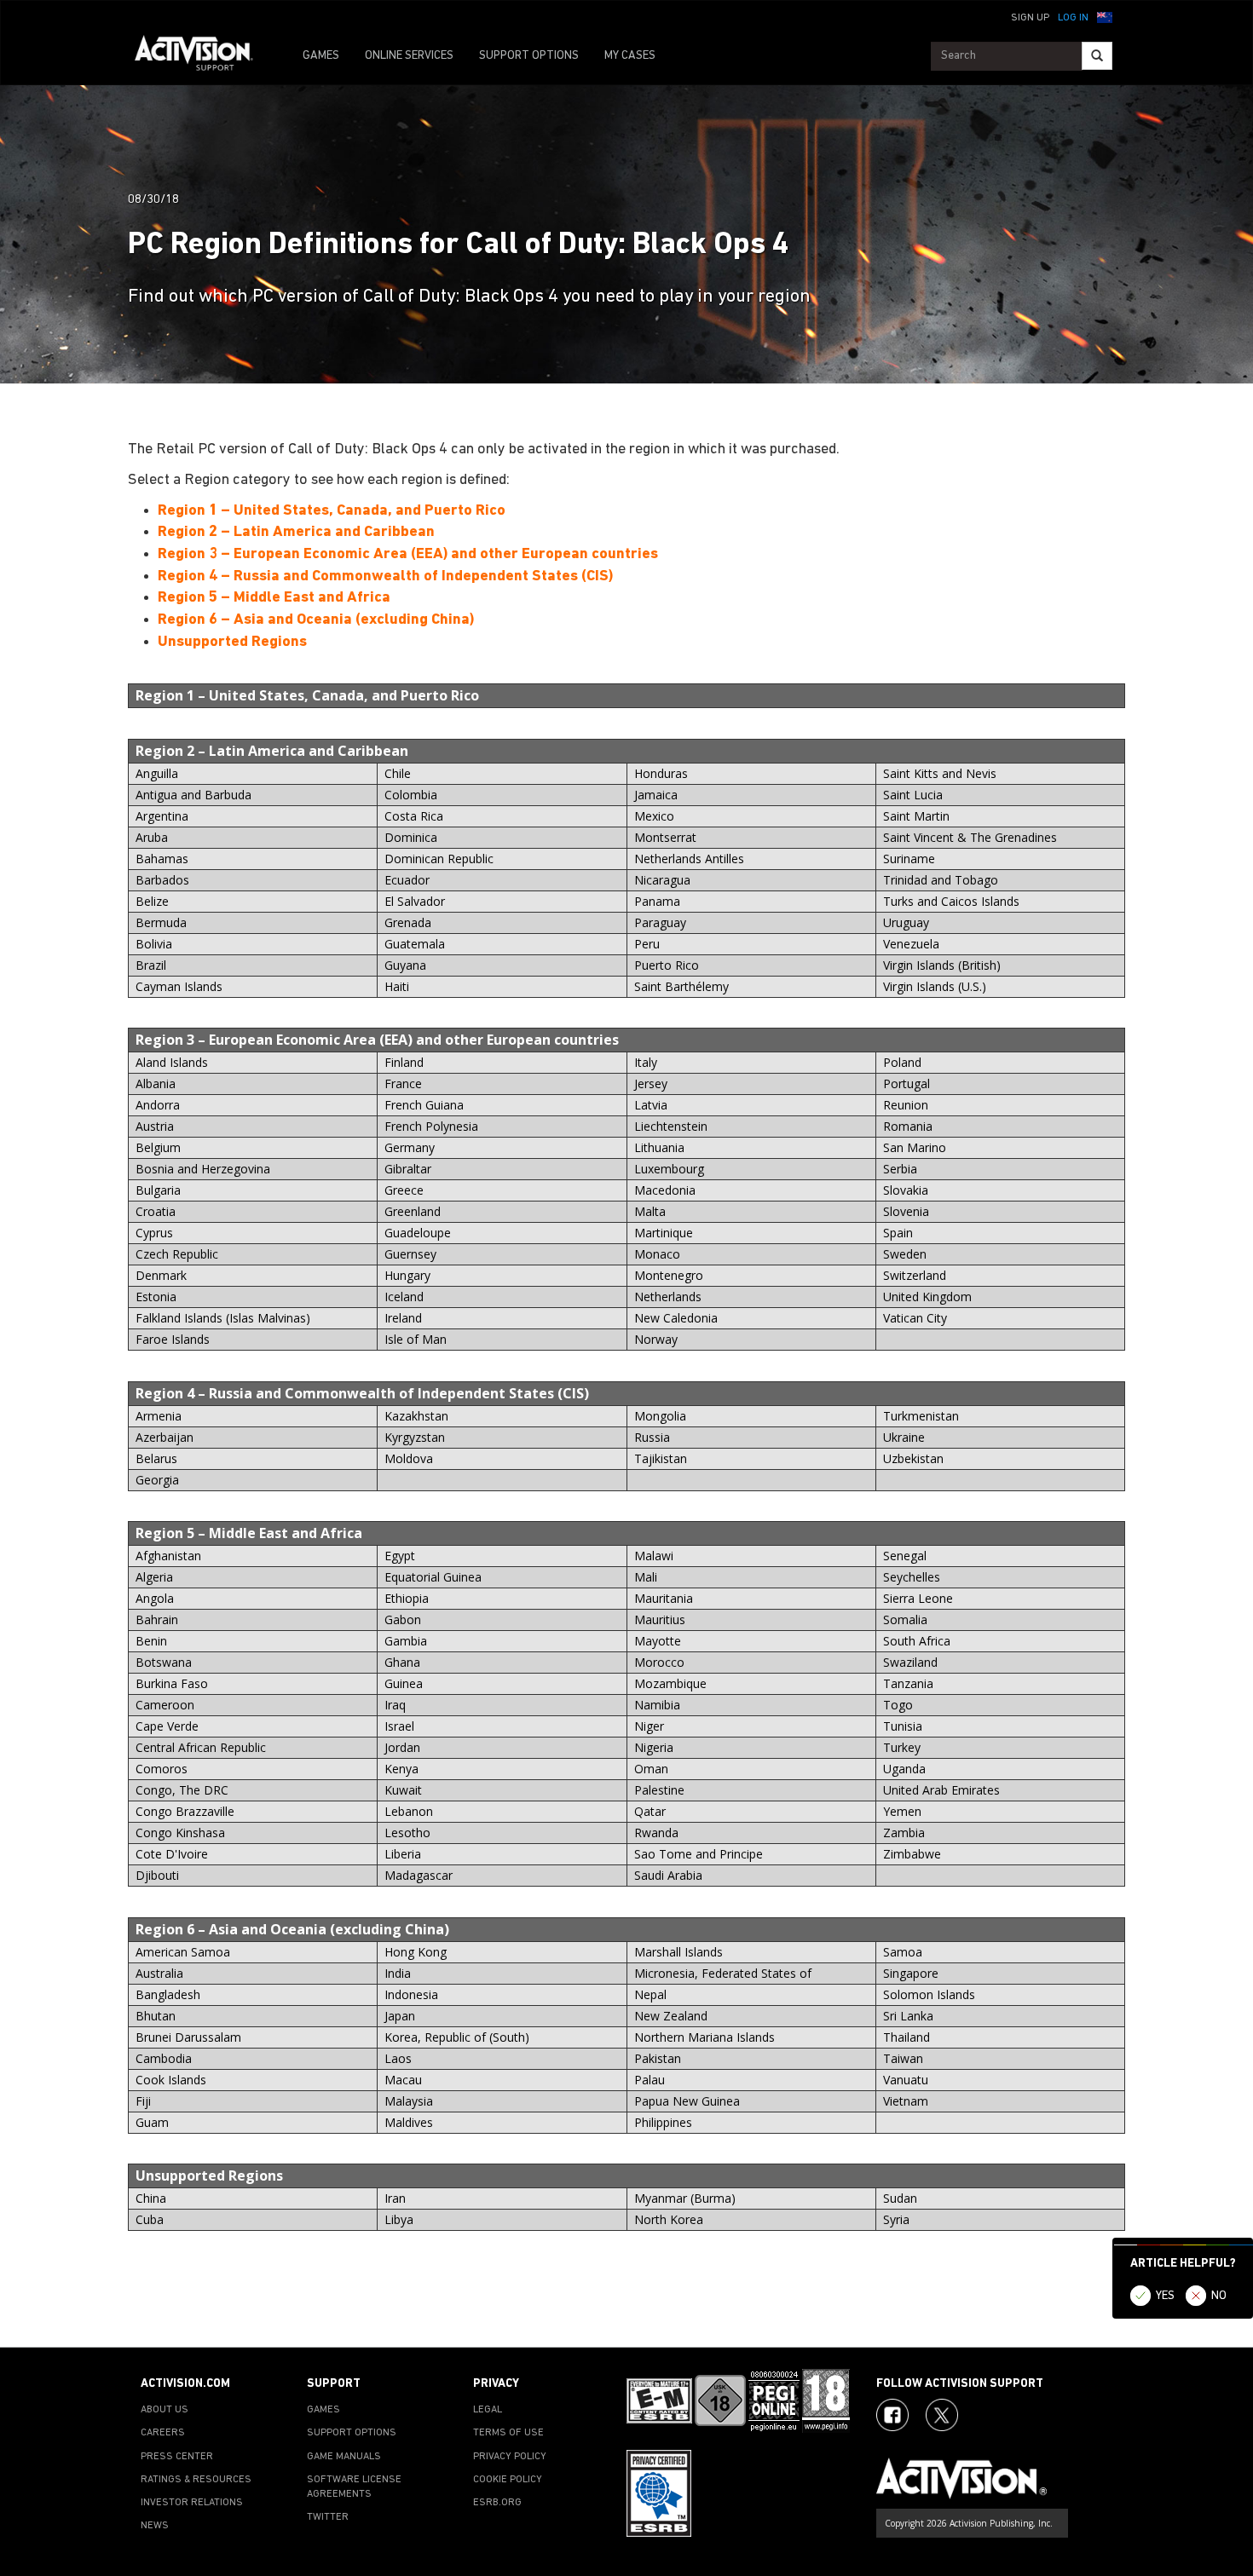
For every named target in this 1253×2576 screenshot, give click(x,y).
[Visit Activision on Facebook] (892, 2415)
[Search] (1097, 56)
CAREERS (163, 2433)
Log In (1073, 18)
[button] (1105, 16)
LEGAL (488, 2410)
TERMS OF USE (508, 2433)
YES (1165, 2296)
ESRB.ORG (497, 2503)
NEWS (155, 2526)
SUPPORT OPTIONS (529, 56)
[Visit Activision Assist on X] (942, 2415)
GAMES (321, 56)
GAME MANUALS (344, 2457)
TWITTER (328, 2517)
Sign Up (1030, 18)
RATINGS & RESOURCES (196, 2480)
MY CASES (630, 56)
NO (1219, 2296)
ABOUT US (165, 2410)
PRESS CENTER (177, 2457)
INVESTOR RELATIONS (192, 2503)
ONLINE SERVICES (409, 56)
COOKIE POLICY (508, 2480)
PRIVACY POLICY (510, 2457)
